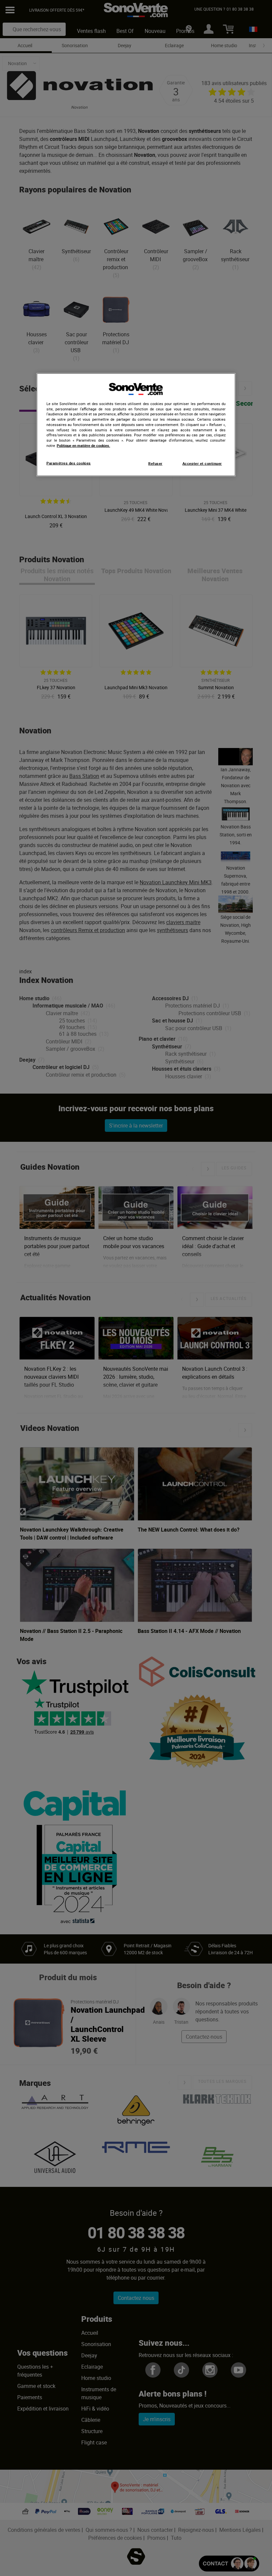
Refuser (155, 463)
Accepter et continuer (202, 463)
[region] (136, 425)
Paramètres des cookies (69, 463)
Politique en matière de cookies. (83, 445)
